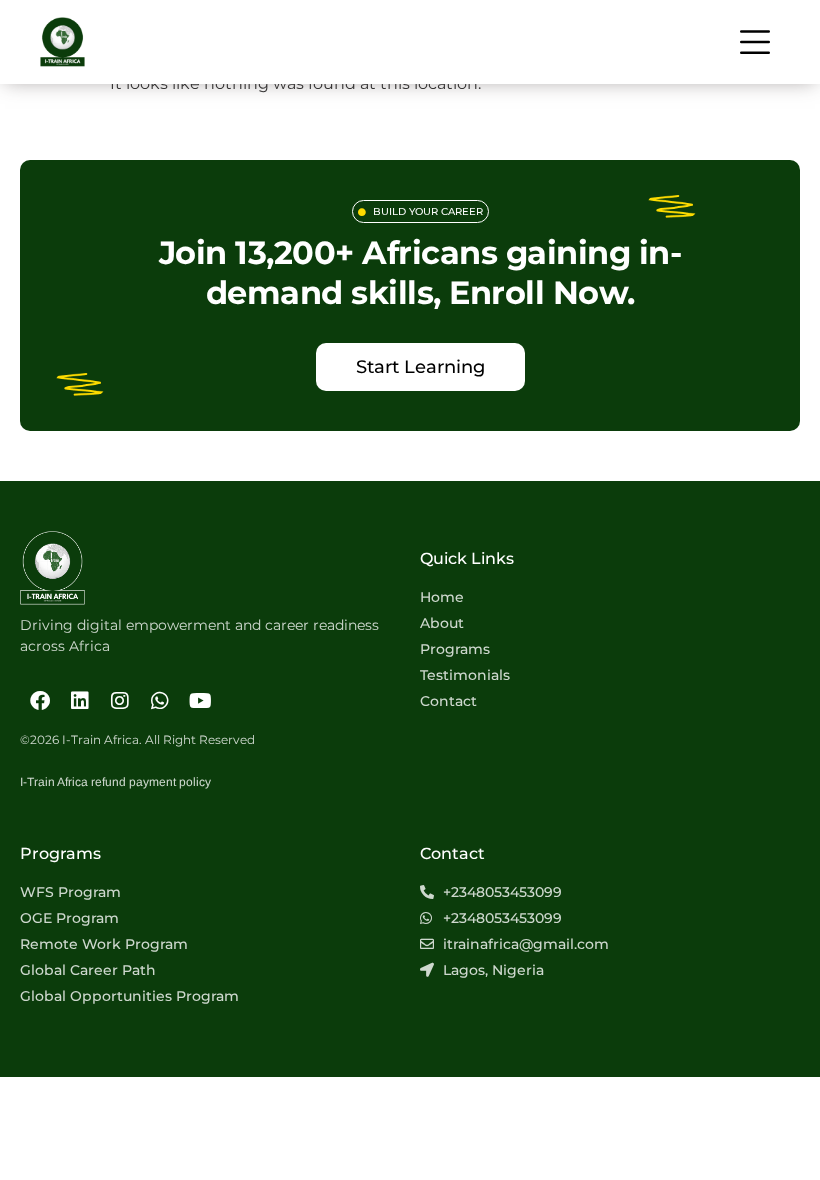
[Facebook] (40, 701)
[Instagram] (120, 701)
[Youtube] (200, 701)
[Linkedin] (80, 701)
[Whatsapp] (160, 701)
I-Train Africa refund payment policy (115, 782)
